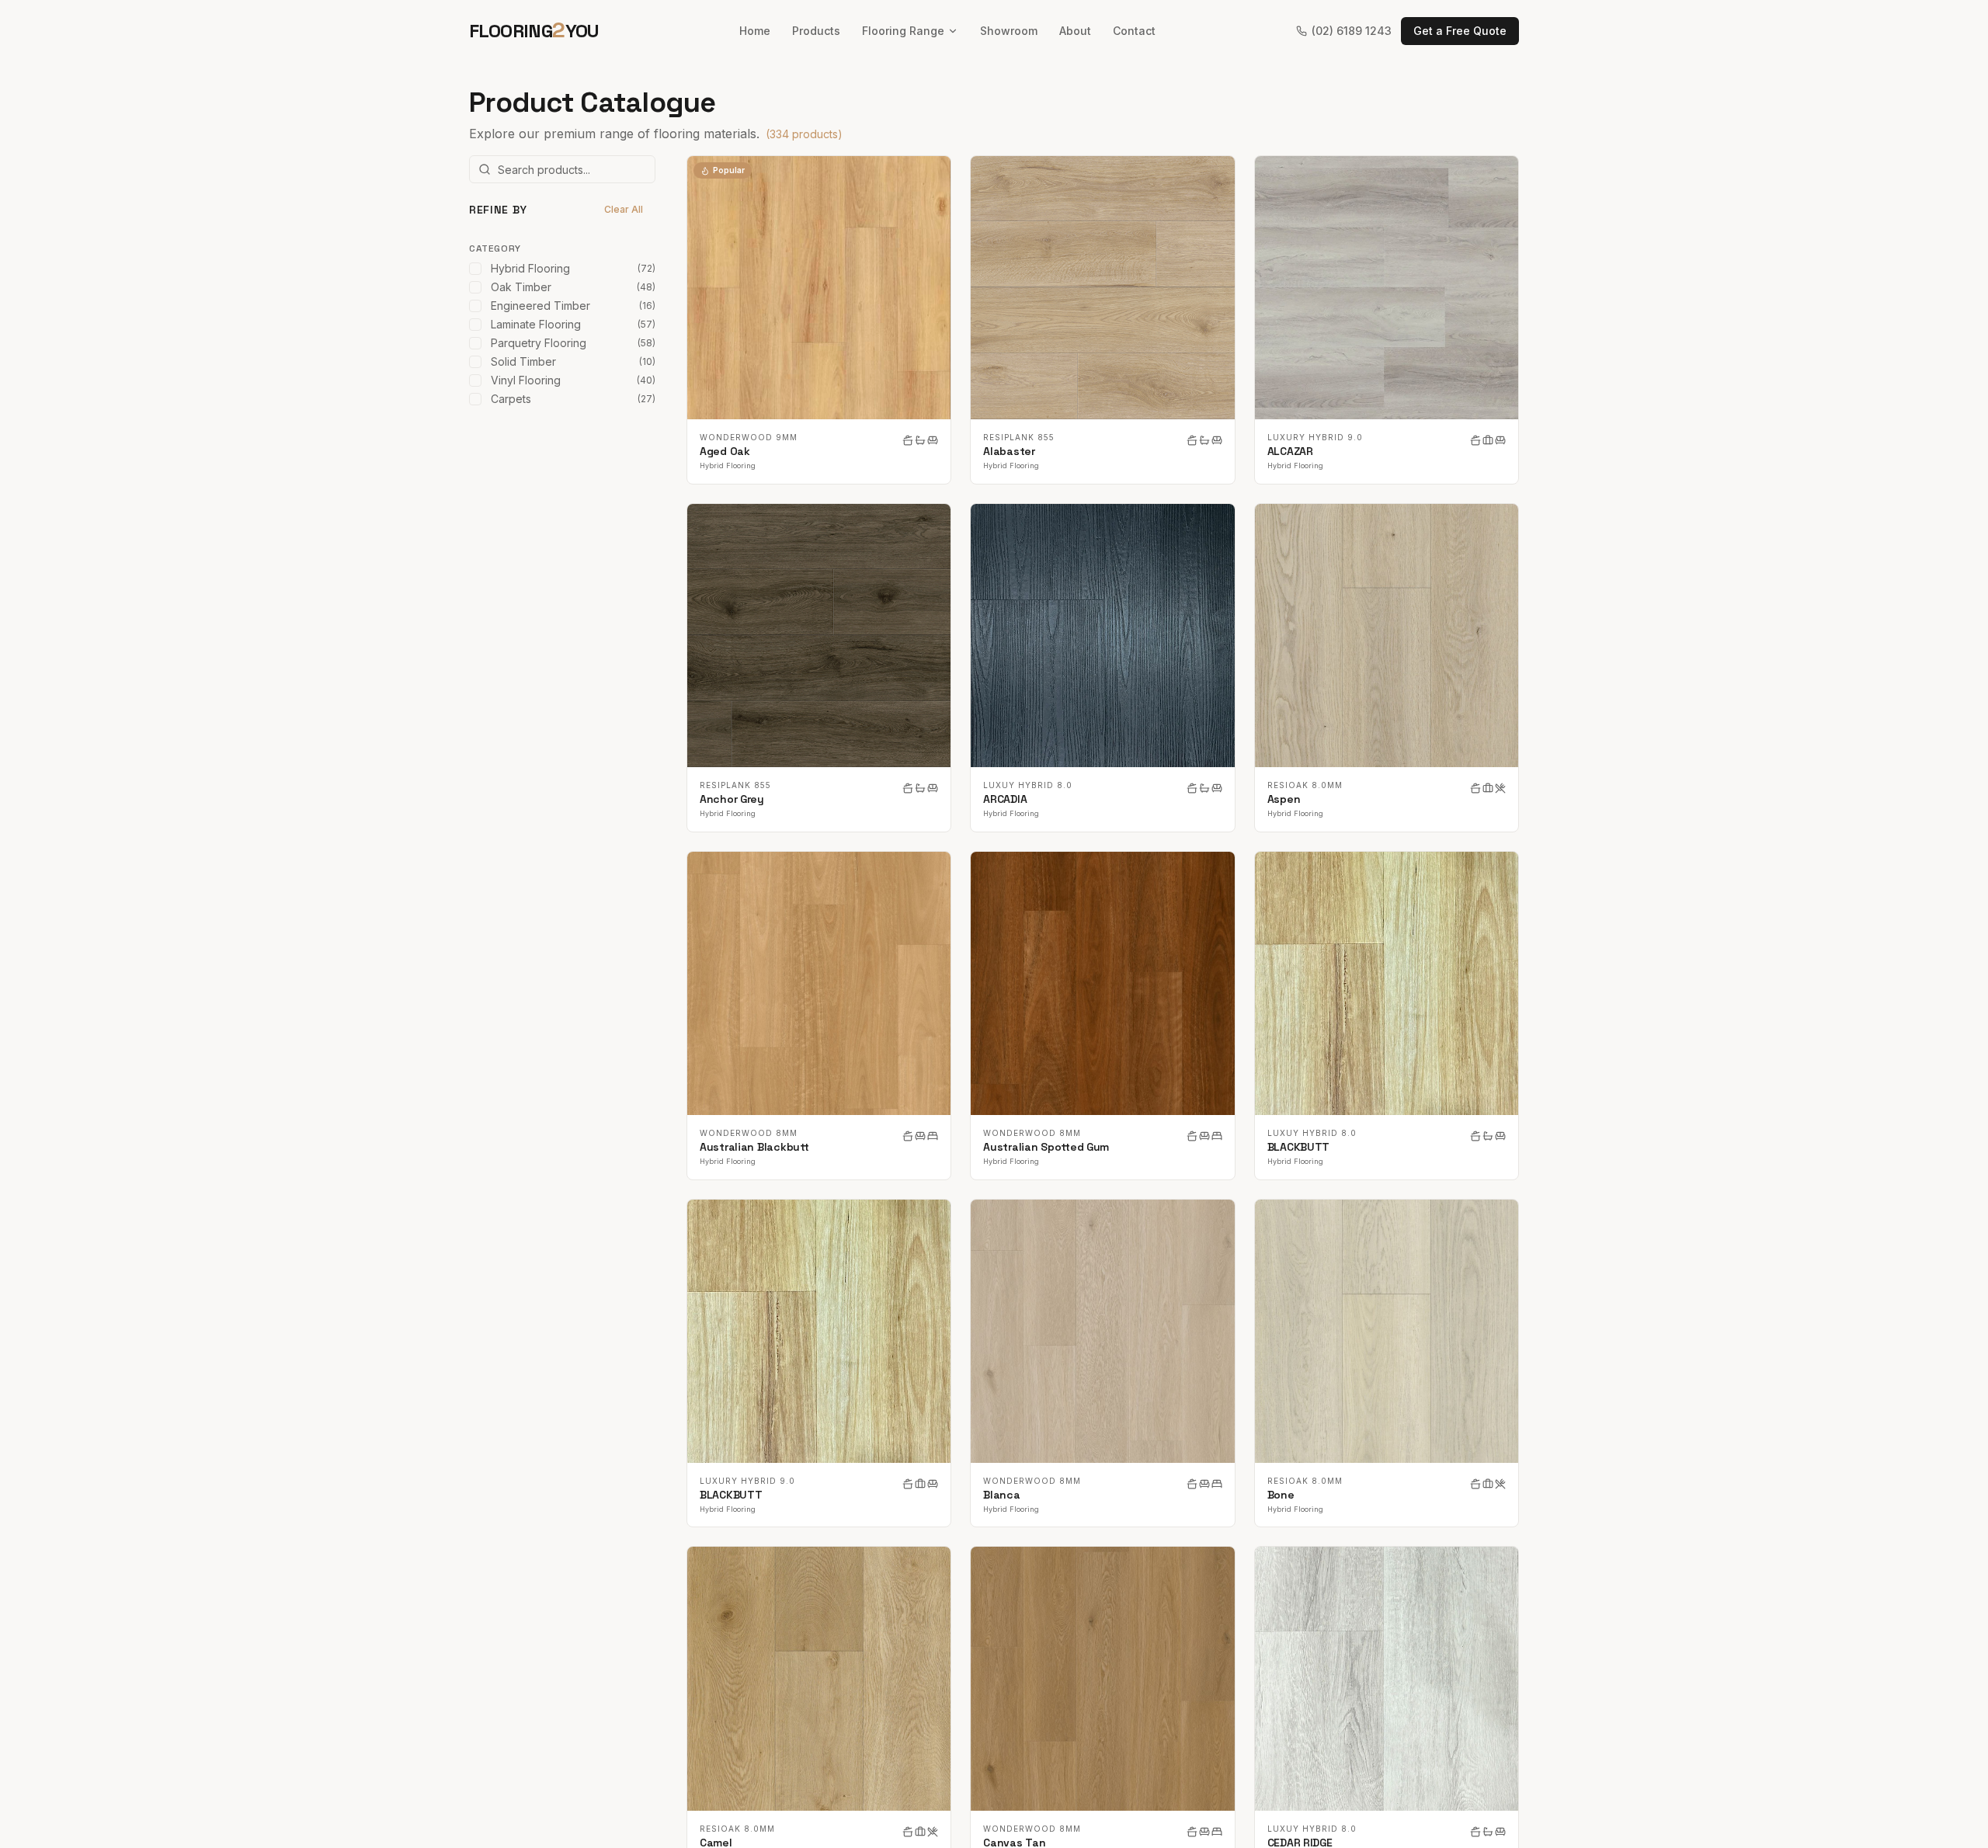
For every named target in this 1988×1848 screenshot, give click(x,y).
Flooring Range (903, 31)
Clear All (624, 209)
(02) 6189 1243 (1352, 31)
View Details (829, 288)
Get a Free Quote (1460, 31)
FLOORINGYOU (534, 30)
